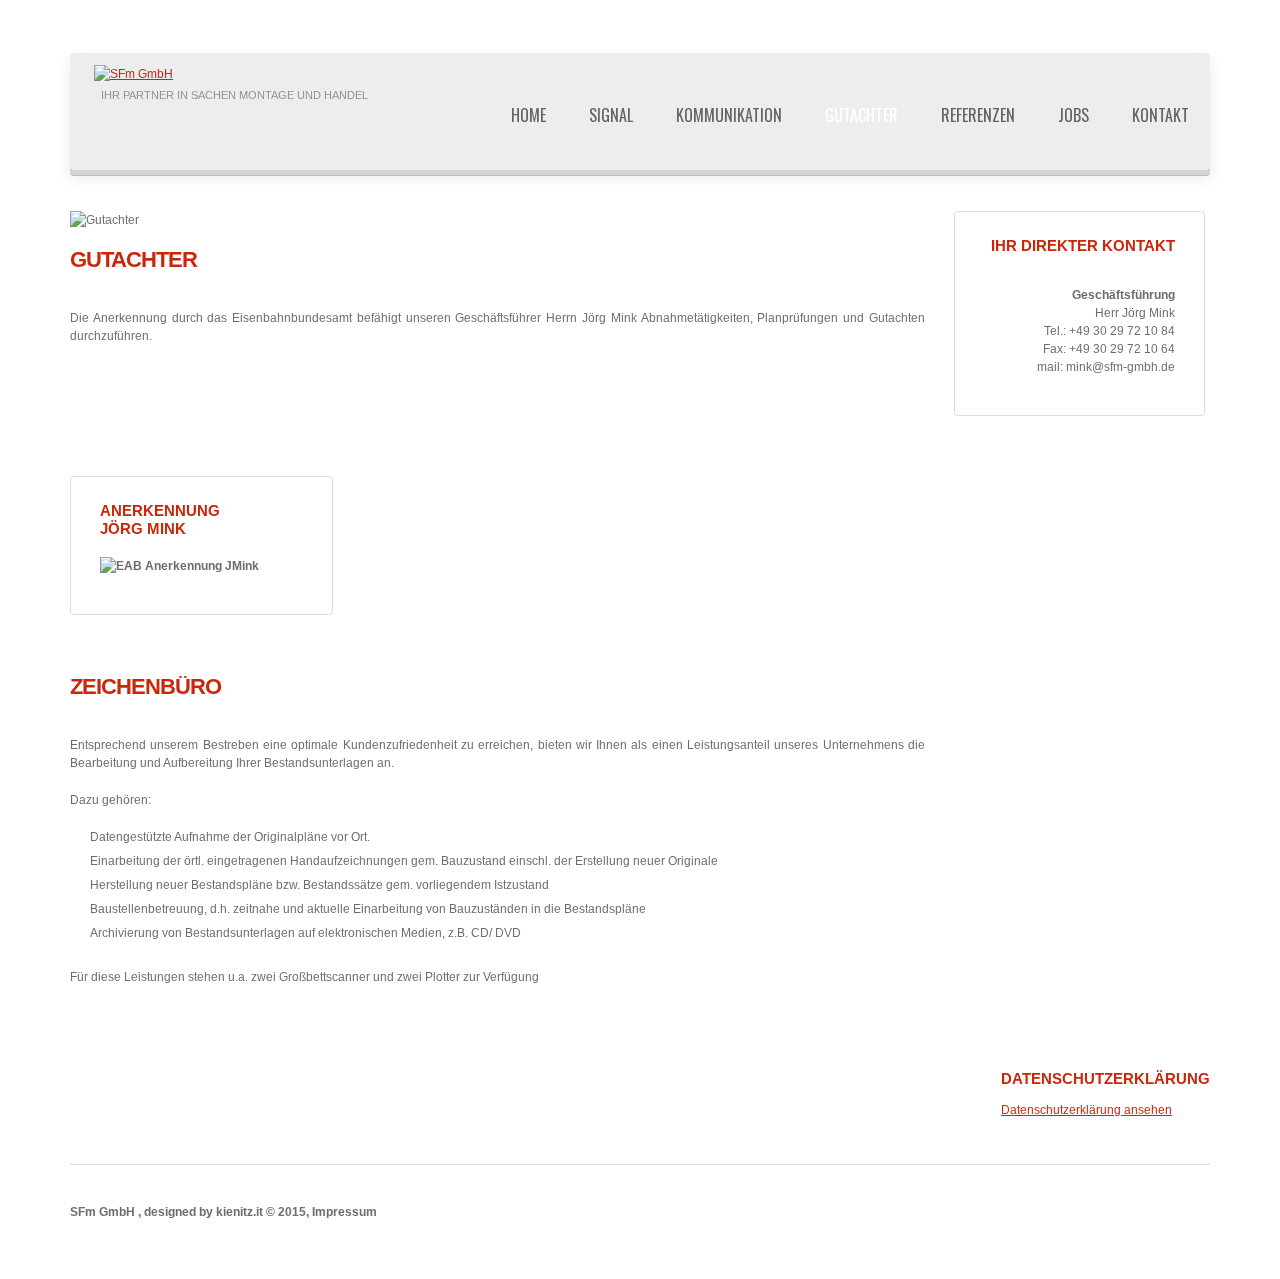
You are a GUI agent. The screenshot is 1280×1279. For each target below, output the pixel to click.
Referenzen (978, 115)
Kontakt (1160, 115)
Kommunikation (729, 115)
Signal (611, 115)
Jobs (1073, 115)
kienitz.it (239, 1212)
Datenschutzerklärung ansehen (1086, 1110)
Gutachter (861, 115)
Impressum (344, 1212)
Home (528, 115)
